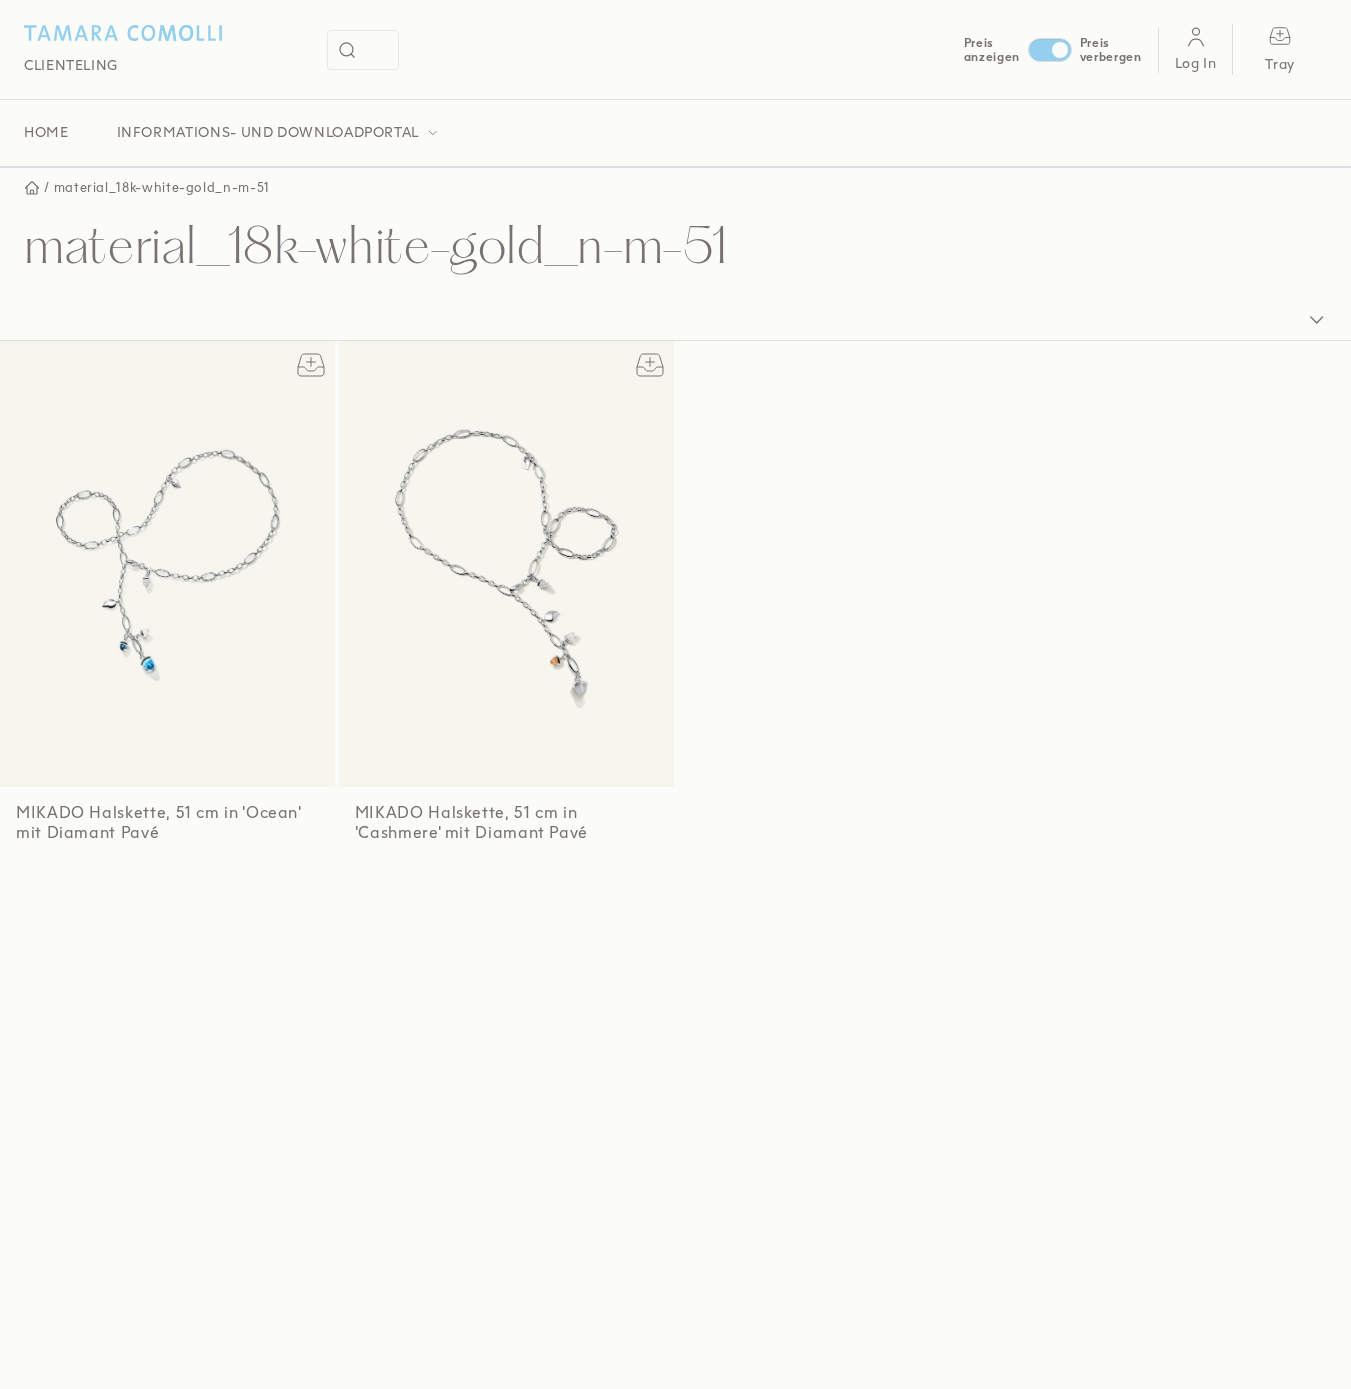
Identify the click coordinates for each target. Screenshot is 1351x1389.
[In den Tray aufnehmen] (311, 365)
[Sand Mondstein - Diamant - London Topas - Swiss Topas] (49, 889)
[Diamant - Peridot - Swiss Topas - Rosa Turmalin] (155, 889)
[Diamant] (102, 889)
